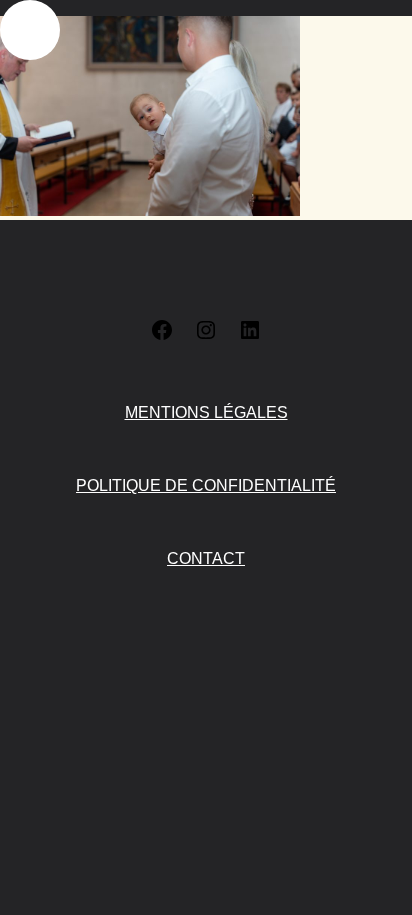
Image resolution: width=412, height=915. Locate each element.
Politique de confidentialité (206, 485)
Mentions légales (206, 412)
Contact (206, 558)
